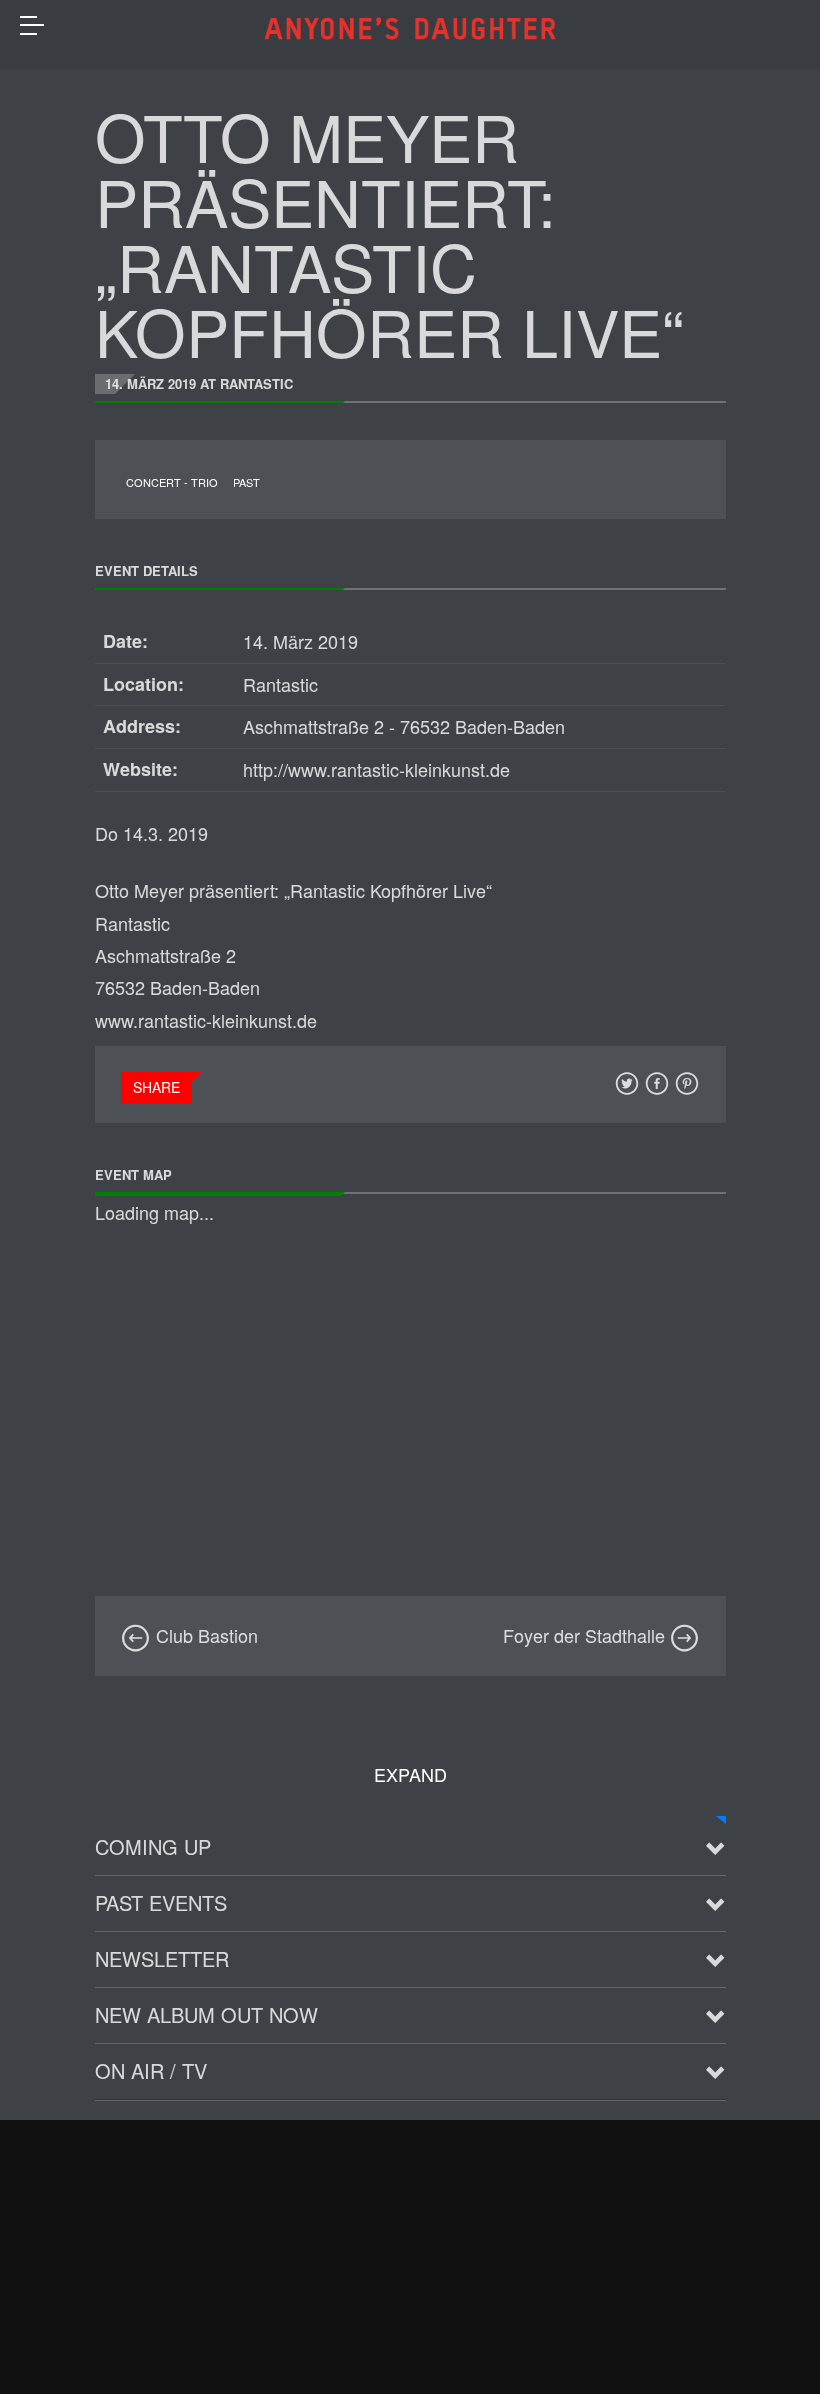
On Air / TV (151, 2070)
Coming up (153, 1846)
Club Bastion (204, 1635)
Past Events (161, 1902)
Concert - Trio (172, 482)
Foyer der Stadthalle (586, 1635)
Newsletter (162, 1958)
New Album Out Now (206, 2014)
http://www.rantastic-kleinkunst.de (376, 769)
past (246, 482)
